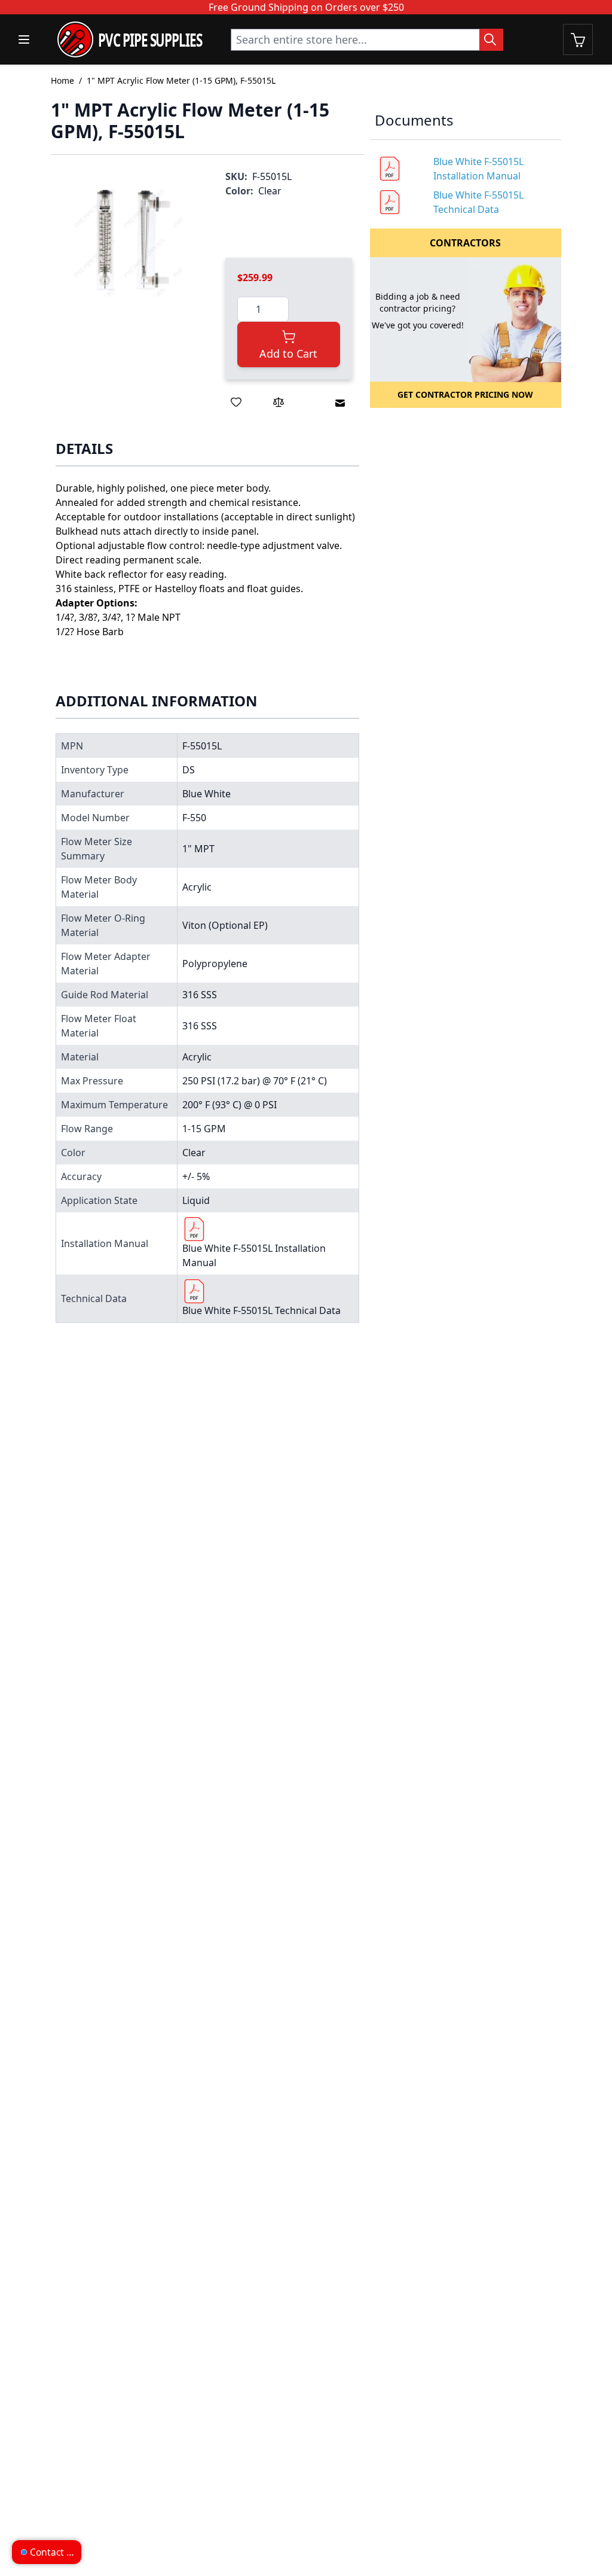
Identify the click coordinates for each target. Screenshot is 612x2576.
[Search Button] (491, 40)
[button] (126, 240)
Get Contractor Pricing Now (465, 394)
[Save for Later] (236, 402)
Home (62, 80)
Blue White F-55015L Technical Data (261, 1310)
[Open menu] (24, 39)
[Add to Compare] (279, 402)
